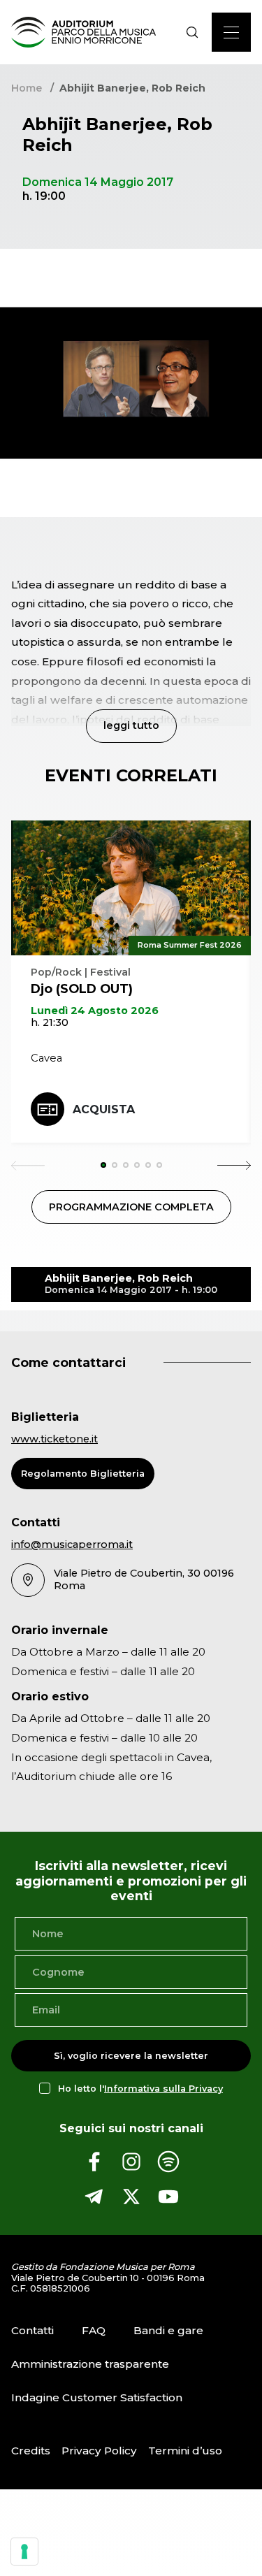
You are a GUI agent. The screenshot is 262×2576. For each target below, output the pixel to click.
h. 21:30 (50, 1022)
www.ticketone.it (54, 1439)
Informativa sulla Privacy (163, 2089)
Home (27, 88)
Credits (31, 2451)
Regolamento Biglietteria (83, 1474)
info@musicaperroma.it (72, 1544)
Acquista (104, 1109)
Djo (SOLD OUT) (82, 989)
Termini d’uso (185, 2451)
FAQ (94, 2330)
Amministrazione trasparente (90, 2364)
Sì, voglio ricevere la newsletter (131, 2056)
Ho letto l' (140, 2089)
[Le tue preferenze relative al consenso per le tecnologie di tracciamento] (24, 2552)
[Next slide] (234, 1165)
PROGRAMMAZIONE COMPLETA (131, 1207)
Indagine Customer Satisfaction (97, 2397)
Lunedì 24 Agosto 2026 (95, 1011)
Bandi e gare (168, 2330)
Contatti (32, 2330)
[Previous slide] (28, 1165)
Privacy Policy (99, 2451)
